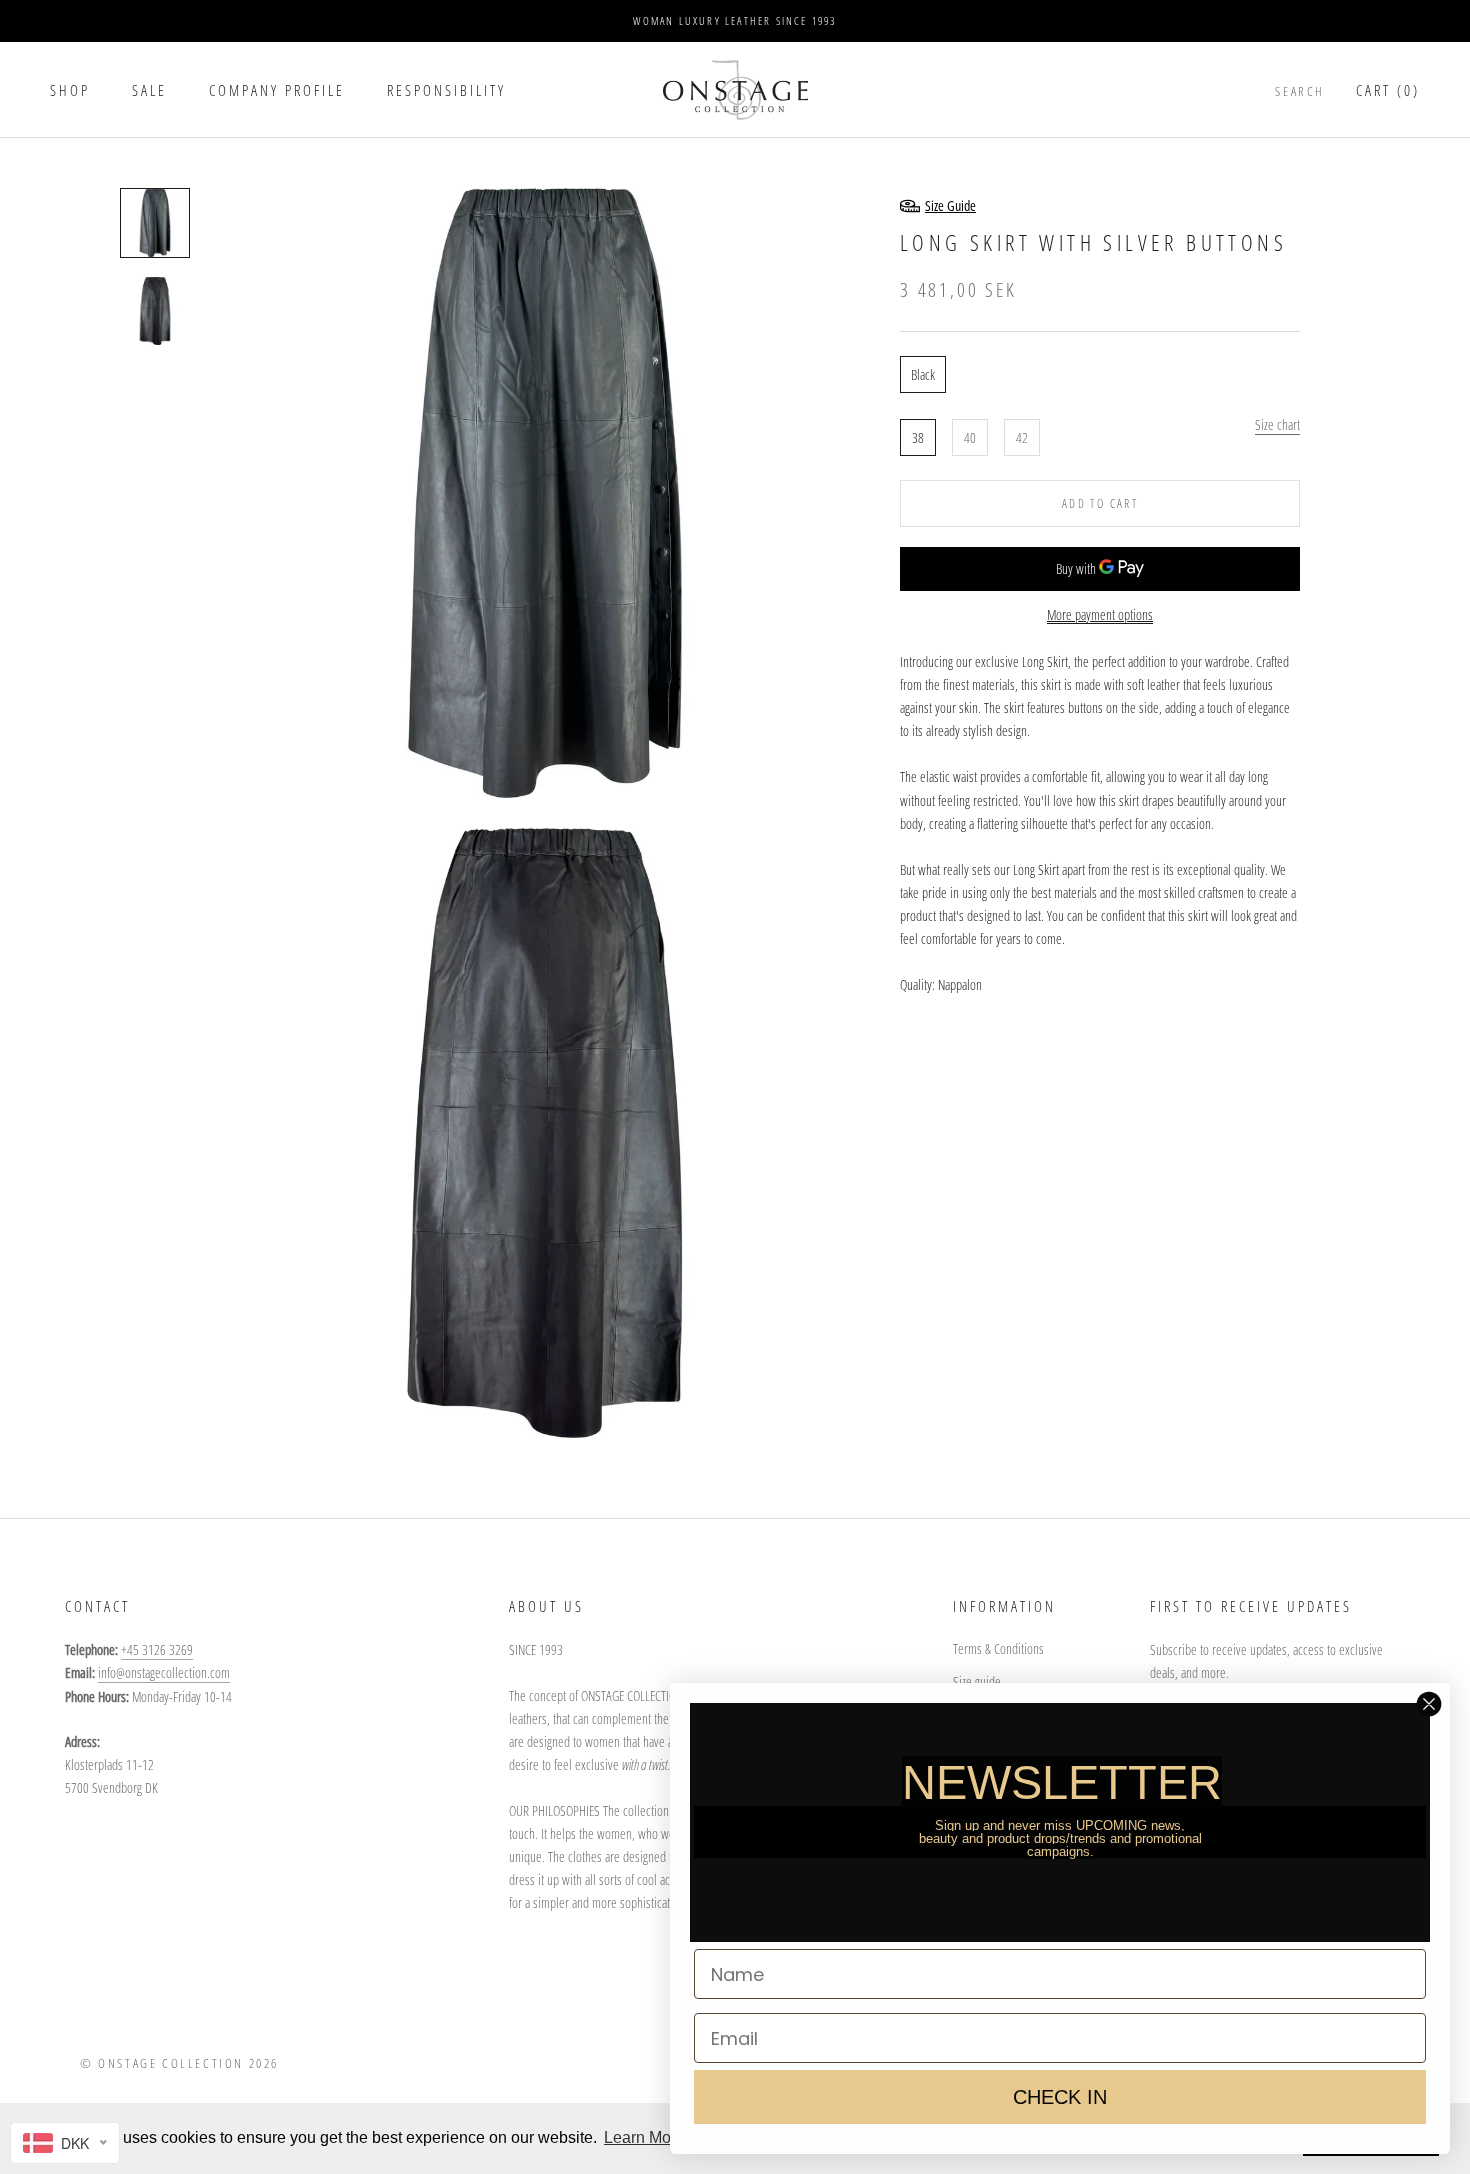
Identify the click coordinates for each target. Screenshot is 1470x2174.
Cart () (1388, 90)
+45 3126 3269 (157, 1649)
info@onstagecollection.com (164, 1672)
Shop (70, 90)
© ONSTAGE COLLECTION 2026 (179, 2063)
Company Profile (277, 90)
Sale (149, 90)
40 (970, 436)
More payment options (1100, 613)
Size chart (1277, 423)
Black (923, 373)
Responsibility (446, 90)
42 (1022, 436)
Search (1300, 91)
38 (918, 436)
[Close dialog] (1429, 1704)
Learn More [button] (644, 2137)
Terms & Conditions (998, 1648)
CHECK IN (1060, 2097)
